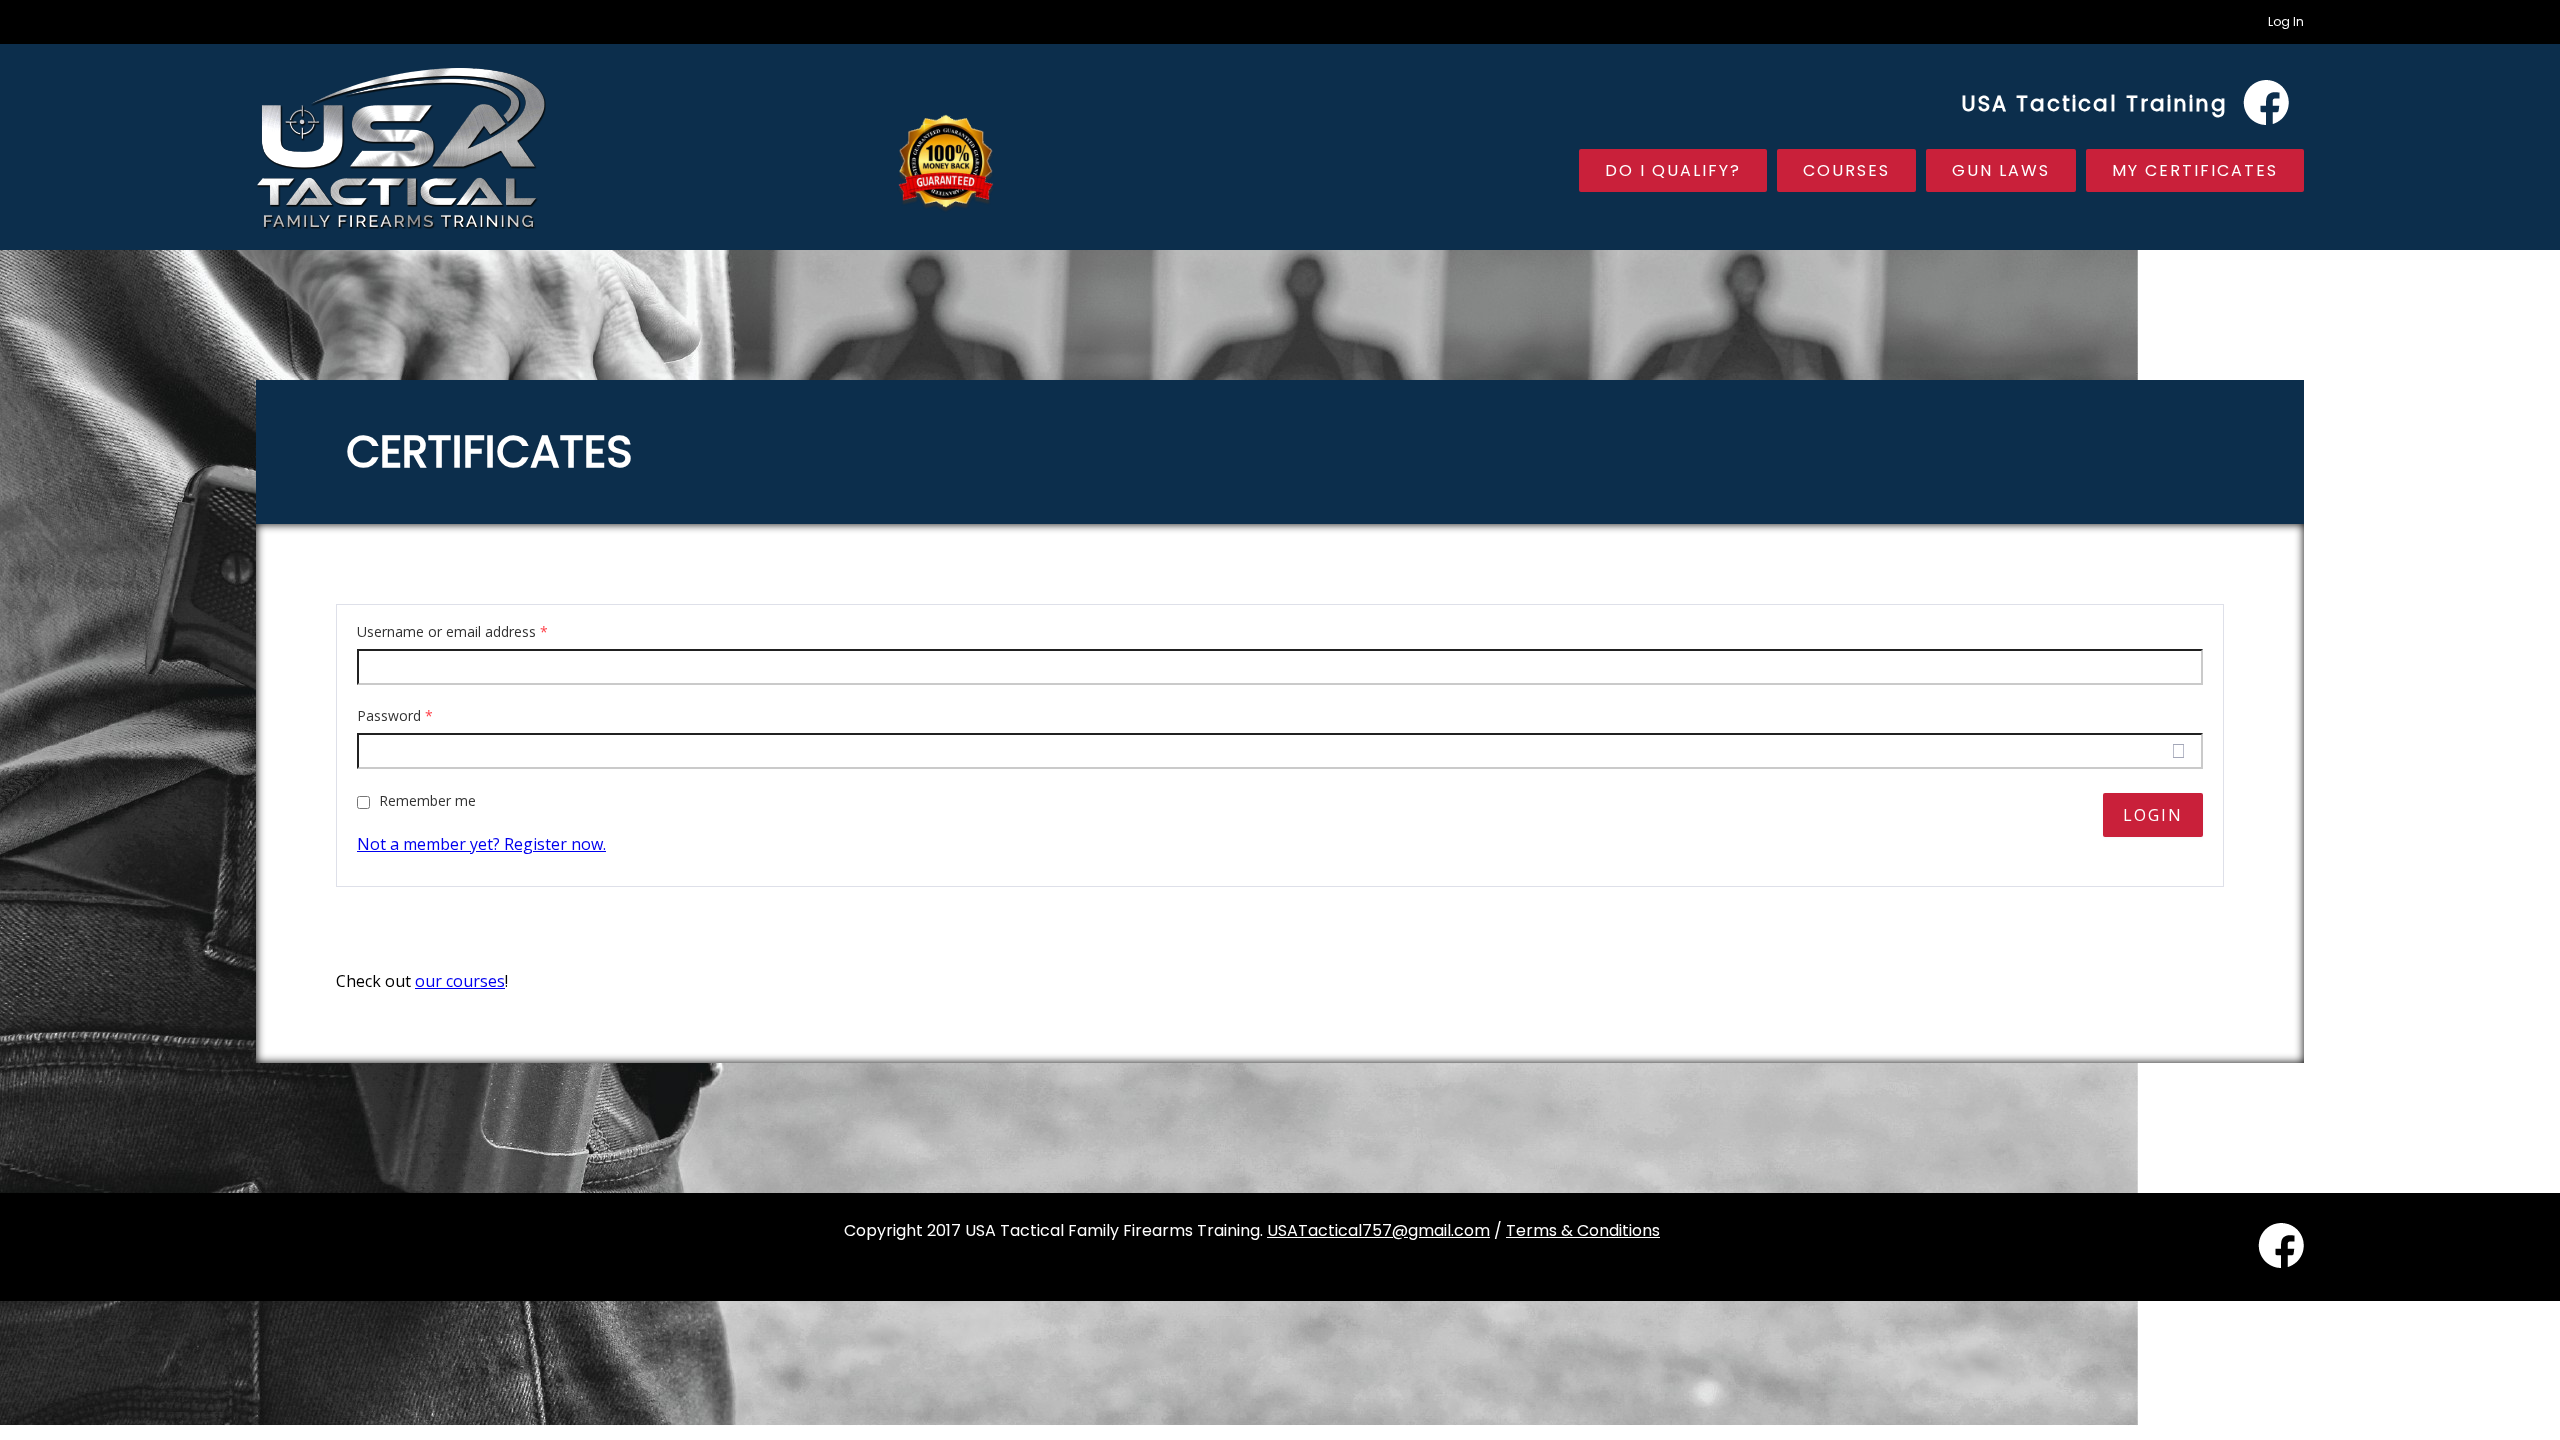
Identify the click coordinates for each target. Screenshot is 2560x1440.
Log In (2286, 21)
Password (395, 716)
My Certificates (2195, 170)
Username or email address (452, 632)
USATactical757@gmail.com (1378, 1230)
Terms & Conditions (1583, 1230)
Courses (1846, 170)
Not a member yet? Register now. (481, 844)
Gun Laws (2001, 170)
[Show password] (2178, 751)
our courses (460, 981)
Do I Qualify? (1673, 170)
